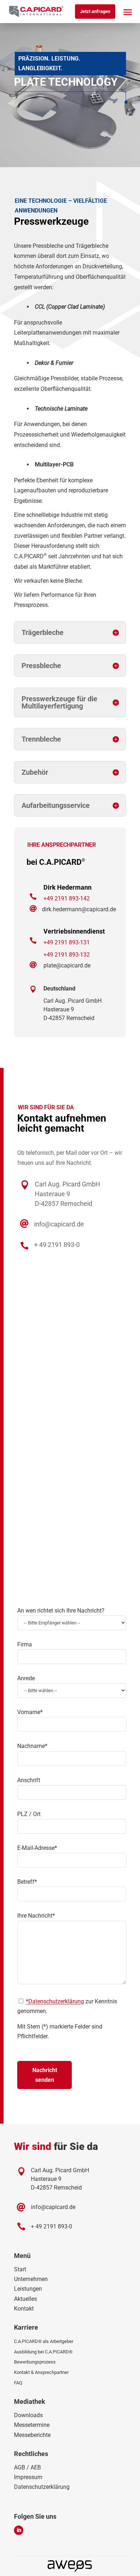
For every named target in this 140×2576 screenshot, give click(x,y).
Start (20, 2269)
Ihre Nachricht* (36, 1916)
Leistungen (28, 2289)
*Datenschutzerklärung (55, 2001)
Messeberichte (32, 2435)
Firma (25, 1644)
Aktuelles (25, 2299)
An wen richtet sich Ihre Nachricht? (61, 1611)
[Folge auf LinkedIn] (19, 2530)
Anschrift (29, 1780)
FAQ (18, 2383)
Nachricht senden (45, 2075)
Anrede (26, 1678)
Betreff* (27, 1882)
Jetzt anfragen (95, 11)
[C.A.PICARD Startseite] (36, 12)
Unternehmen (31, 2279)
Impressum (28, 2477)
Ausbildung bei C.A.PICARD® (43, 2352)
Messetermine (32, 2425)
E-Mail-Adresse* (37, 1848)
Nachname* (32, 1746)
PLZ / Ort (29, 1814)
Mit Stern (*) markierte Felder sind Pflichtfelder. (60, 2031)
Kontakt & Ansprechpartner (41, 2372)
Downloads (28, 2415)
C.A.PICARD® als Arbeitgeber (44, 2341)
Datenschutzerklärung (42, 2487)
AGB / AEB (27, 2467)
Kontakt (24, 2309)
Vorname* (30, 1712)
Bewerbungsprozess (35, 2362)
